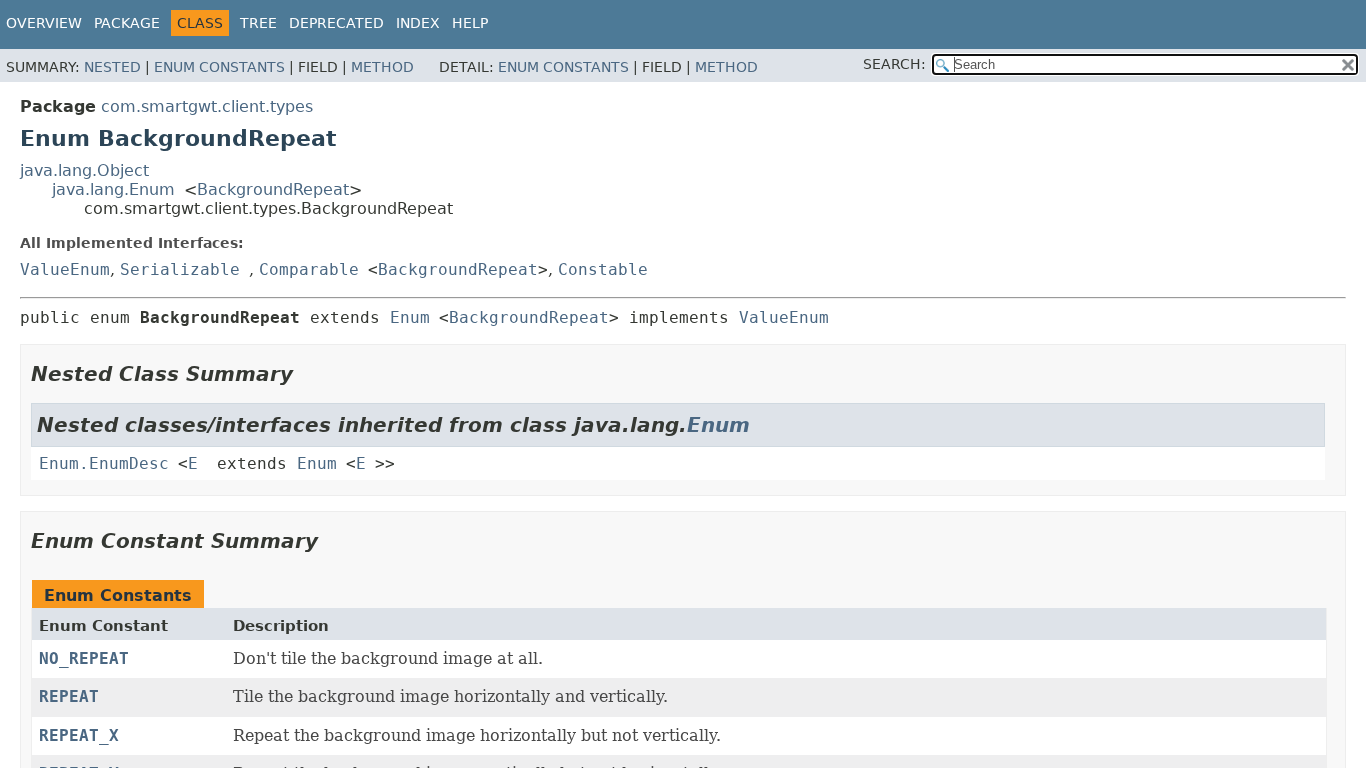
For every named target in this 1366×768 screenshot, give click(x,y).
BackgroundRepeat (273, 189)
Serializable (180, 269)
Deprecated (336, 23)
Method (382, 67)
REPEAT (69, 696)
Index (418, 23)
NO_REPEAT (84, 658)
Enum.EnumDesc (104, 463)
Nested (112, 67)
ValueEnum (65, 269)
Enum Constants (219, 67)
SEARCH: (894, 64)
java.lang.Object (84, 170)
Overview (44, 23)
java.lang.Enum (113, 189)
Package (127, 23)
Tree (258, 23)
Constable (603, 269)
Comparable (309, 269)
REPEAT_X (79, 735)
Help (470, 23)
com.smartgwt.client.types (207, 106)
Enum (410, 317)
